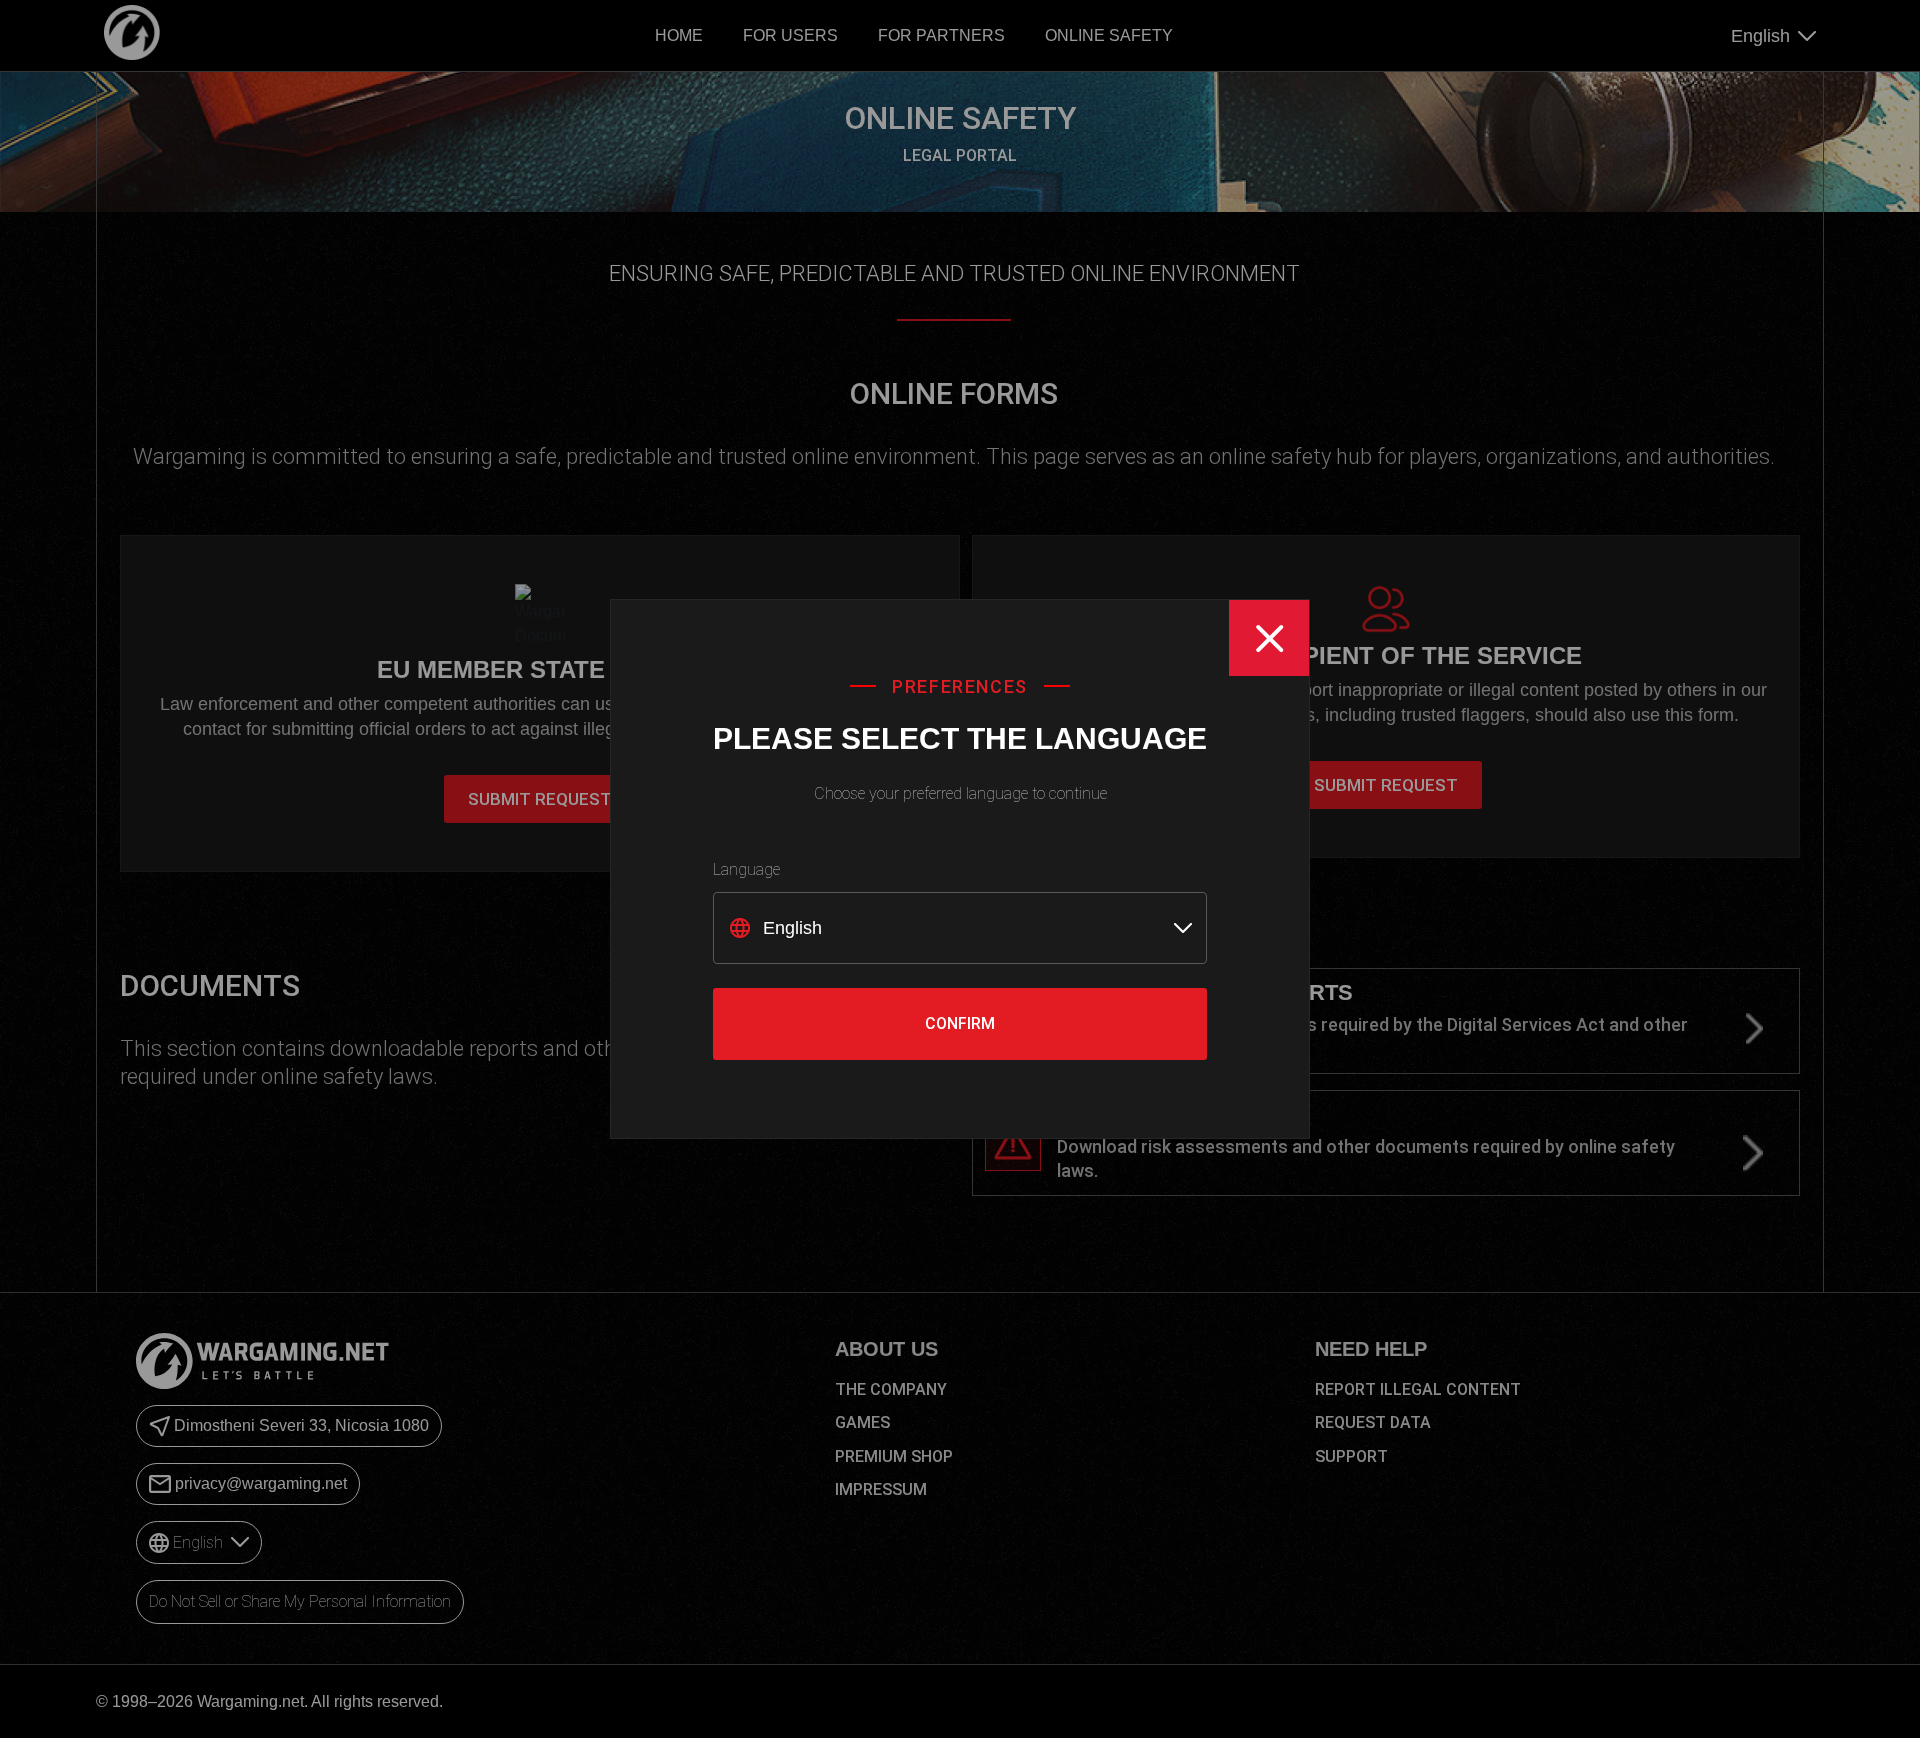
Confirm (960, 1023)
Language (746, 869)
